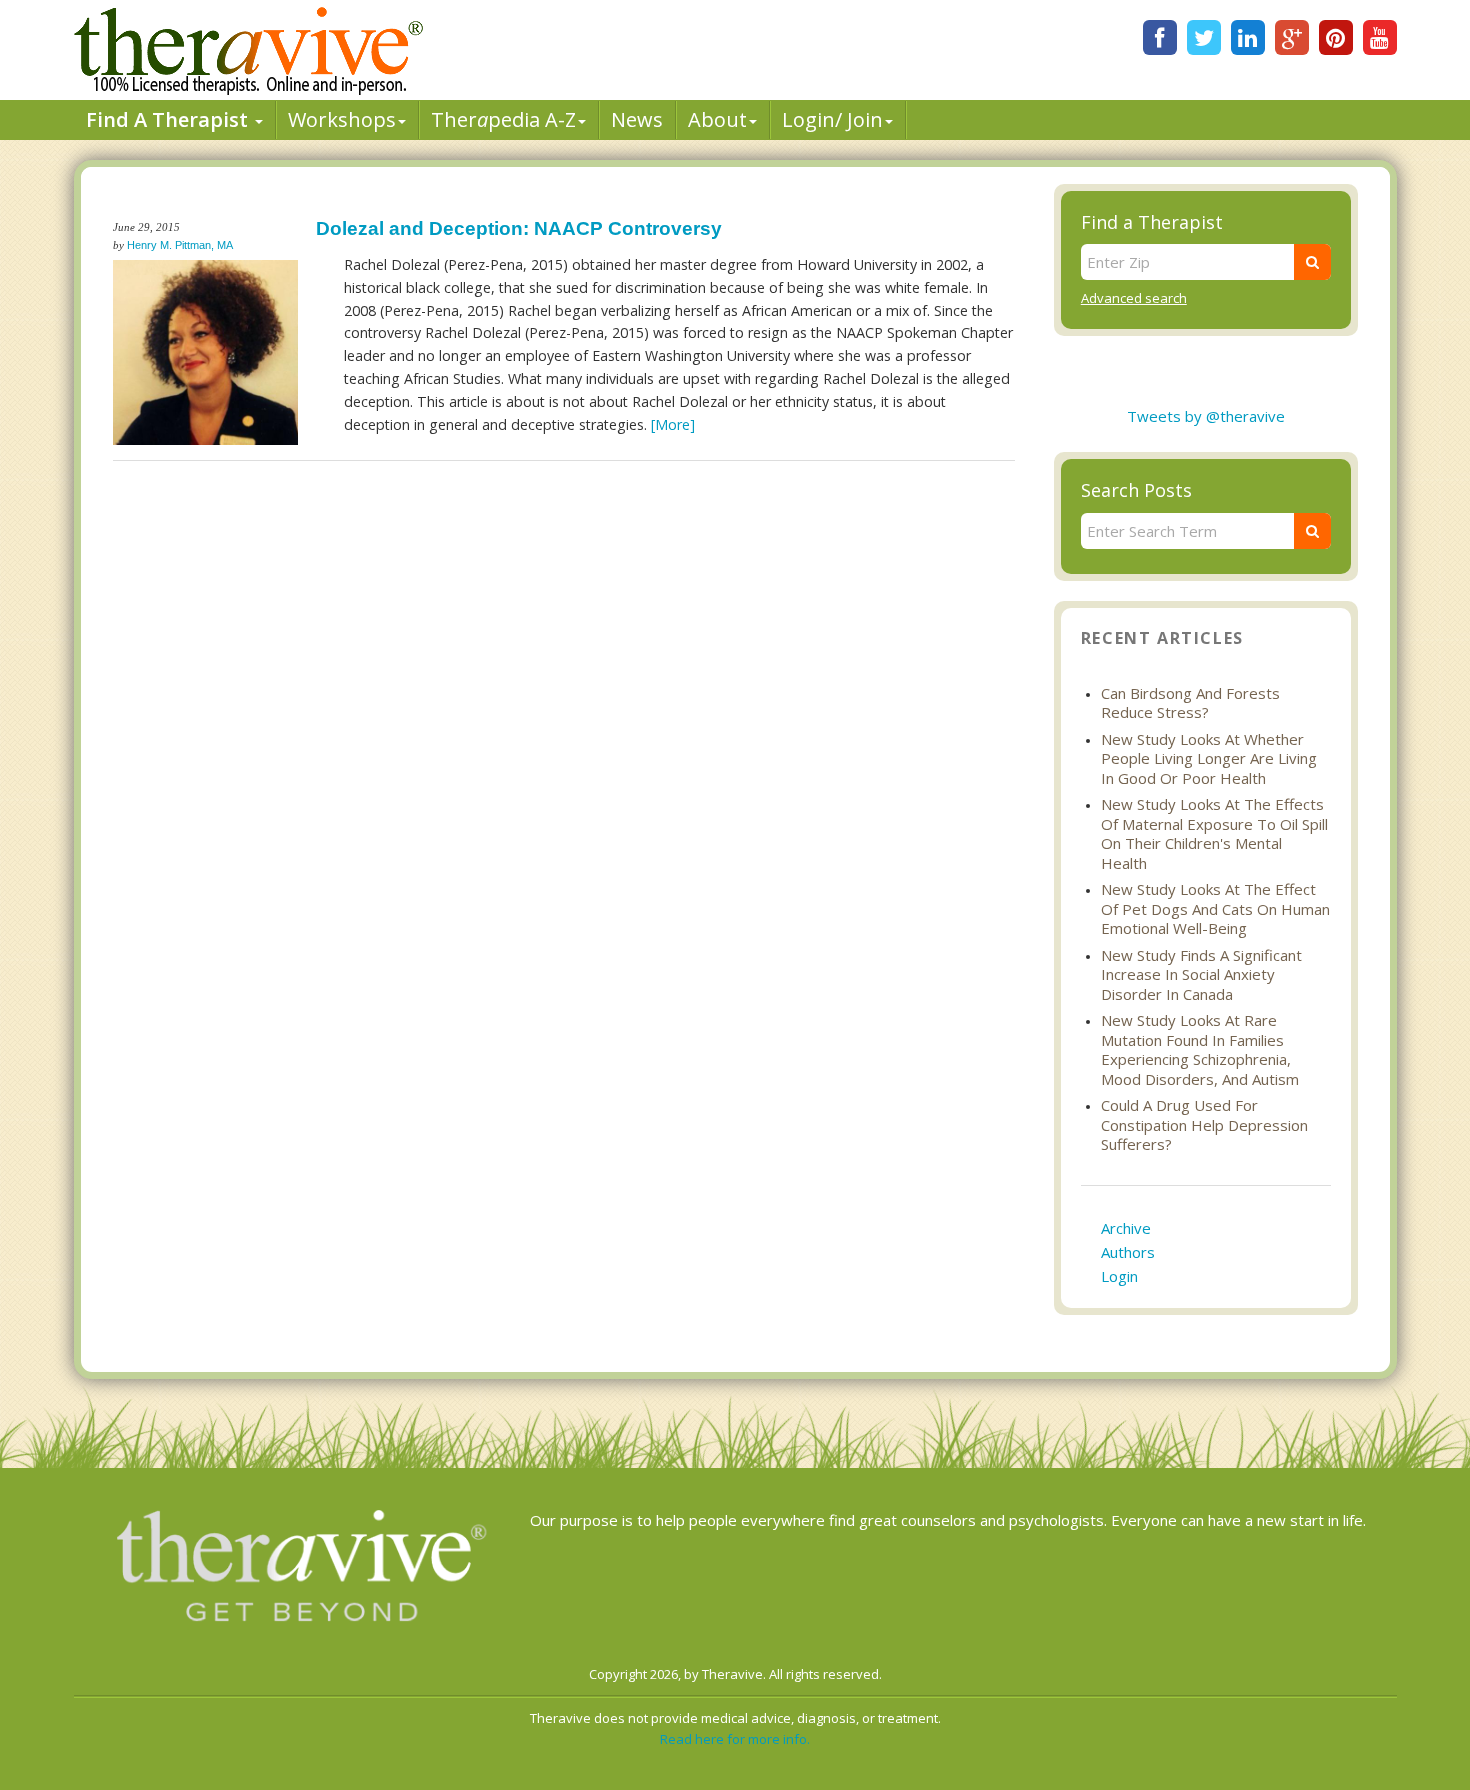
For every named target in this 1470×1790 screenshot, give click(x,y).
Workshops (342, 119)
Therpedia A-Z (503, 119)
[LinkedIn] (1248, 37)
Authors (1128, 1252)
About (717, 119)
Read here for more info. (735, 1739)
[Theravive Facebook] (1160, 37)
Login (1119, 1276)
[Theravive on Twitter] (1204, 37)
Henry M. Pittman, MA (180, 245)
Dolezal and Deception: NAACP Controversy (519, 228)
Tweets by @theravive (1206, 416)
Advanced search (1134, 298)
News (637, 119)
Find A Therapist (169, 119)
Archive (1126, 1228)
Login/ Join (832, 119)
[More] (673, 424)
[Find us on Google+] (1292, 37)
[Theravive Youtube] (1380, 37)
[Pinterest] (1336, 37)
